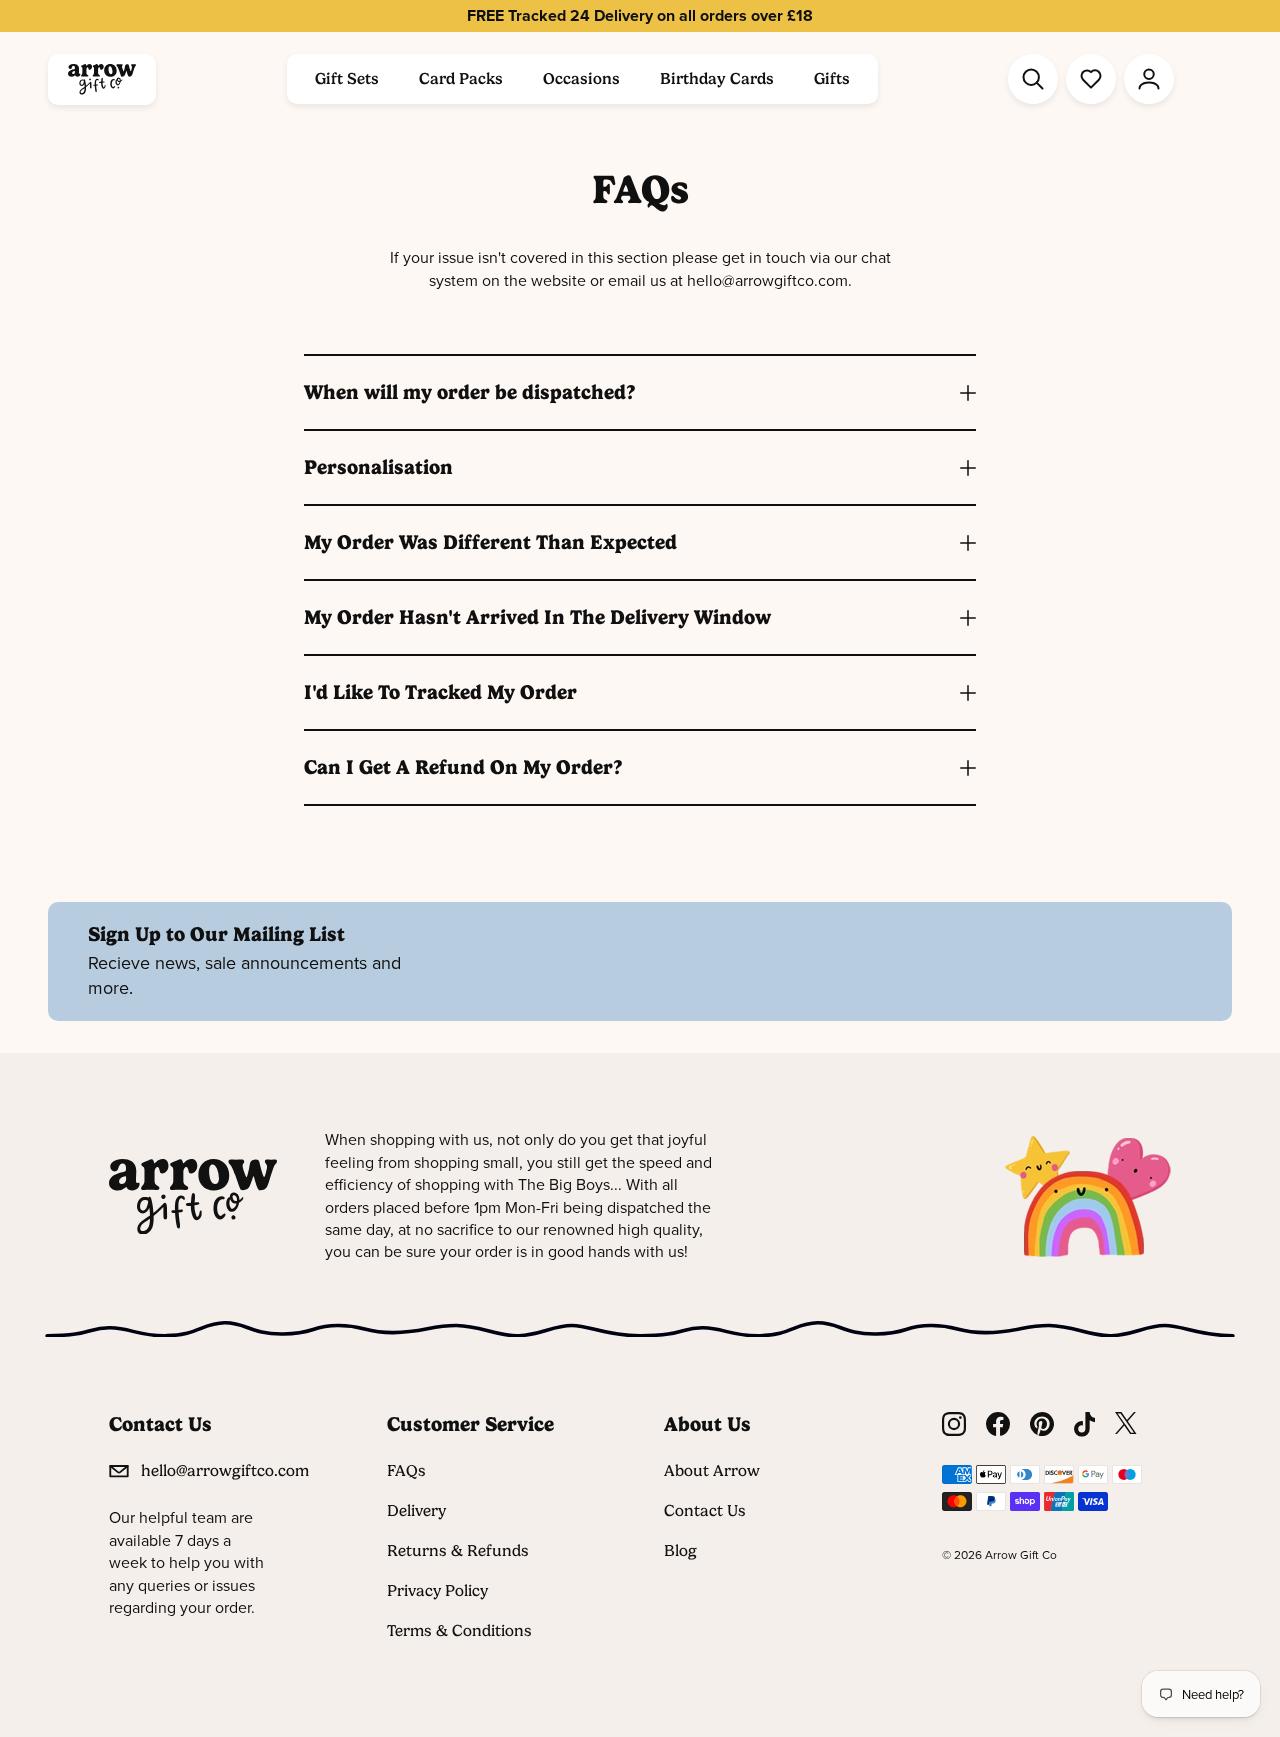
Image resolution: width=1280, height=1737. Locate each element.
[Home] (102, 79)
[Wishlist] (1091, 79)
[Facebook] (998, 1424)
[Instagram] (954, 1424)
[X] (1126, 1424)
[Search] (1033, 79)
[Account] (1149, 79)
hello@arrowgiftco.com (225, 1470)
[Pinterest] (1042, 1424)
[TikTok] (1085, 1424)
